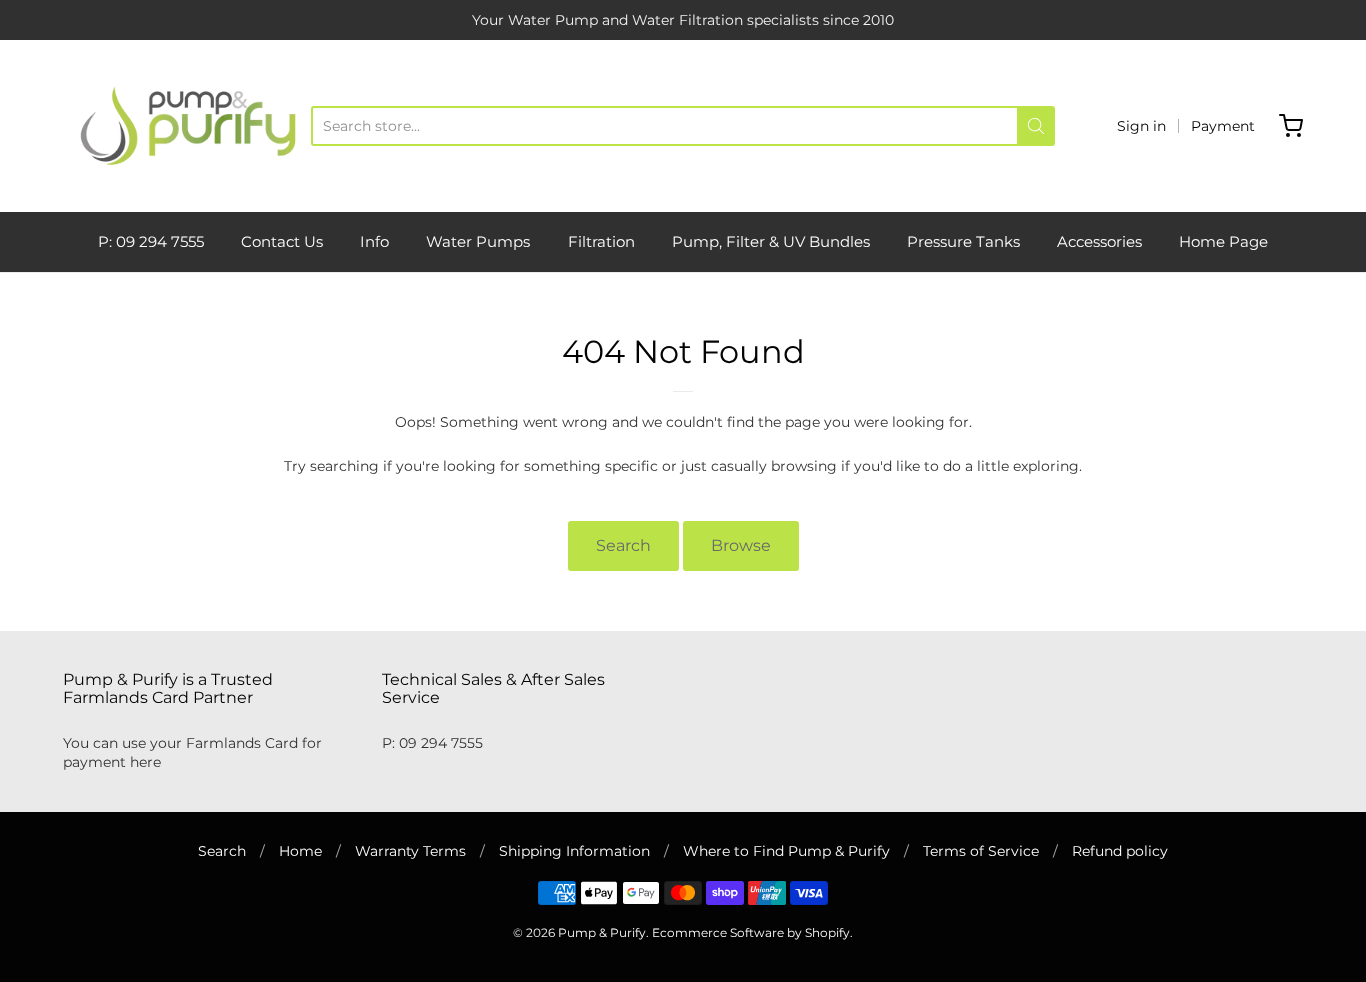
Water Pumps (478, 241)
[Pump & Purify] (187, 126)
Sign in (1141, 126)
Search (623, 545)
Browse (741, 545)
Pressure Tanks (963, 241)
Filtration (601, 241)
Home (300, 851)
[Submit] (1036, 126)
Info (374, 241)
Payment (1223, 126)
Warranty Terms (410, 851)
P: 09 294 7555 (151, 241)
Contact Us (282, 241)
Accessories (1099, 241)
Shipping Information (574, 851)
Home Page (1223, 241)
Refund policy (1120, 851)
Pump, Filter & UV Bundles (771, 241)
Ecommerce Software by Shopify (751, 932)
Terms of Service (981, 851)
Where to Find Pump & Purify (786, 851)
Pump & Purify (602, 932)
